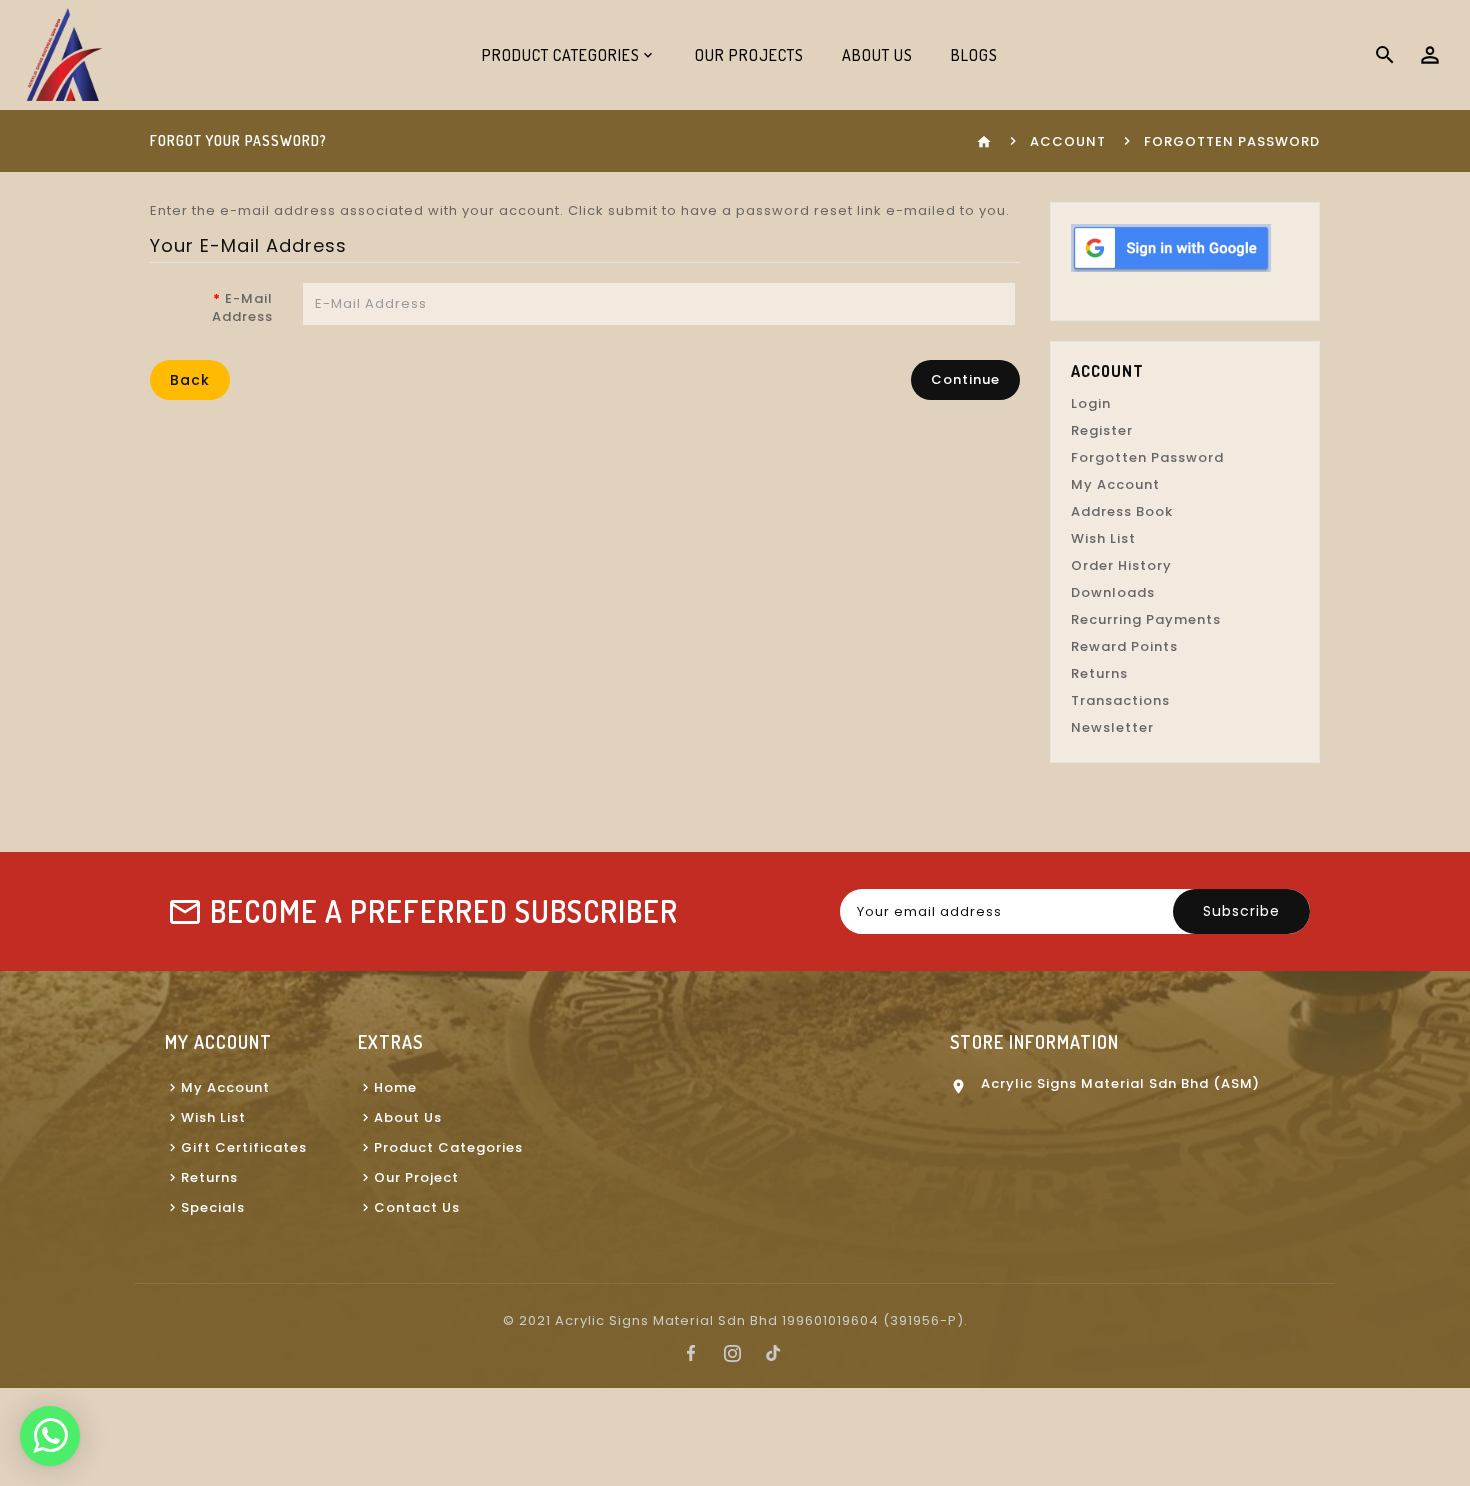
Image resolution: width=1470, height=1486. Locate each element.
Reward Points (1124, 646)
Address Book (1122, 511)
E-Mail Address (242, 307)
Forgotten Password (1147, 457)
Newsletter (1112, 727)
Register (1102, 430)
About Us (877, 55)
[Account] (1430, 55)
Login (1091, 403)
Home (395, 1087)
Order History (1121, 565)
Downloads (1113, 592)
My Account (1115, 484)
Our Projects (749, 55)
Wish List (1103, 538)
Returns (1099, 673)
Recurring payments (1146, 619)
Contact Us (417, 1207)
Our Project (416, 1177)
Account (1068, 141)
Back (190, 380)
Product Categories (448, 1147)
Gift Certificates (244, 1147)
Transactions (1120, 700)
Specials (213, 1207)
